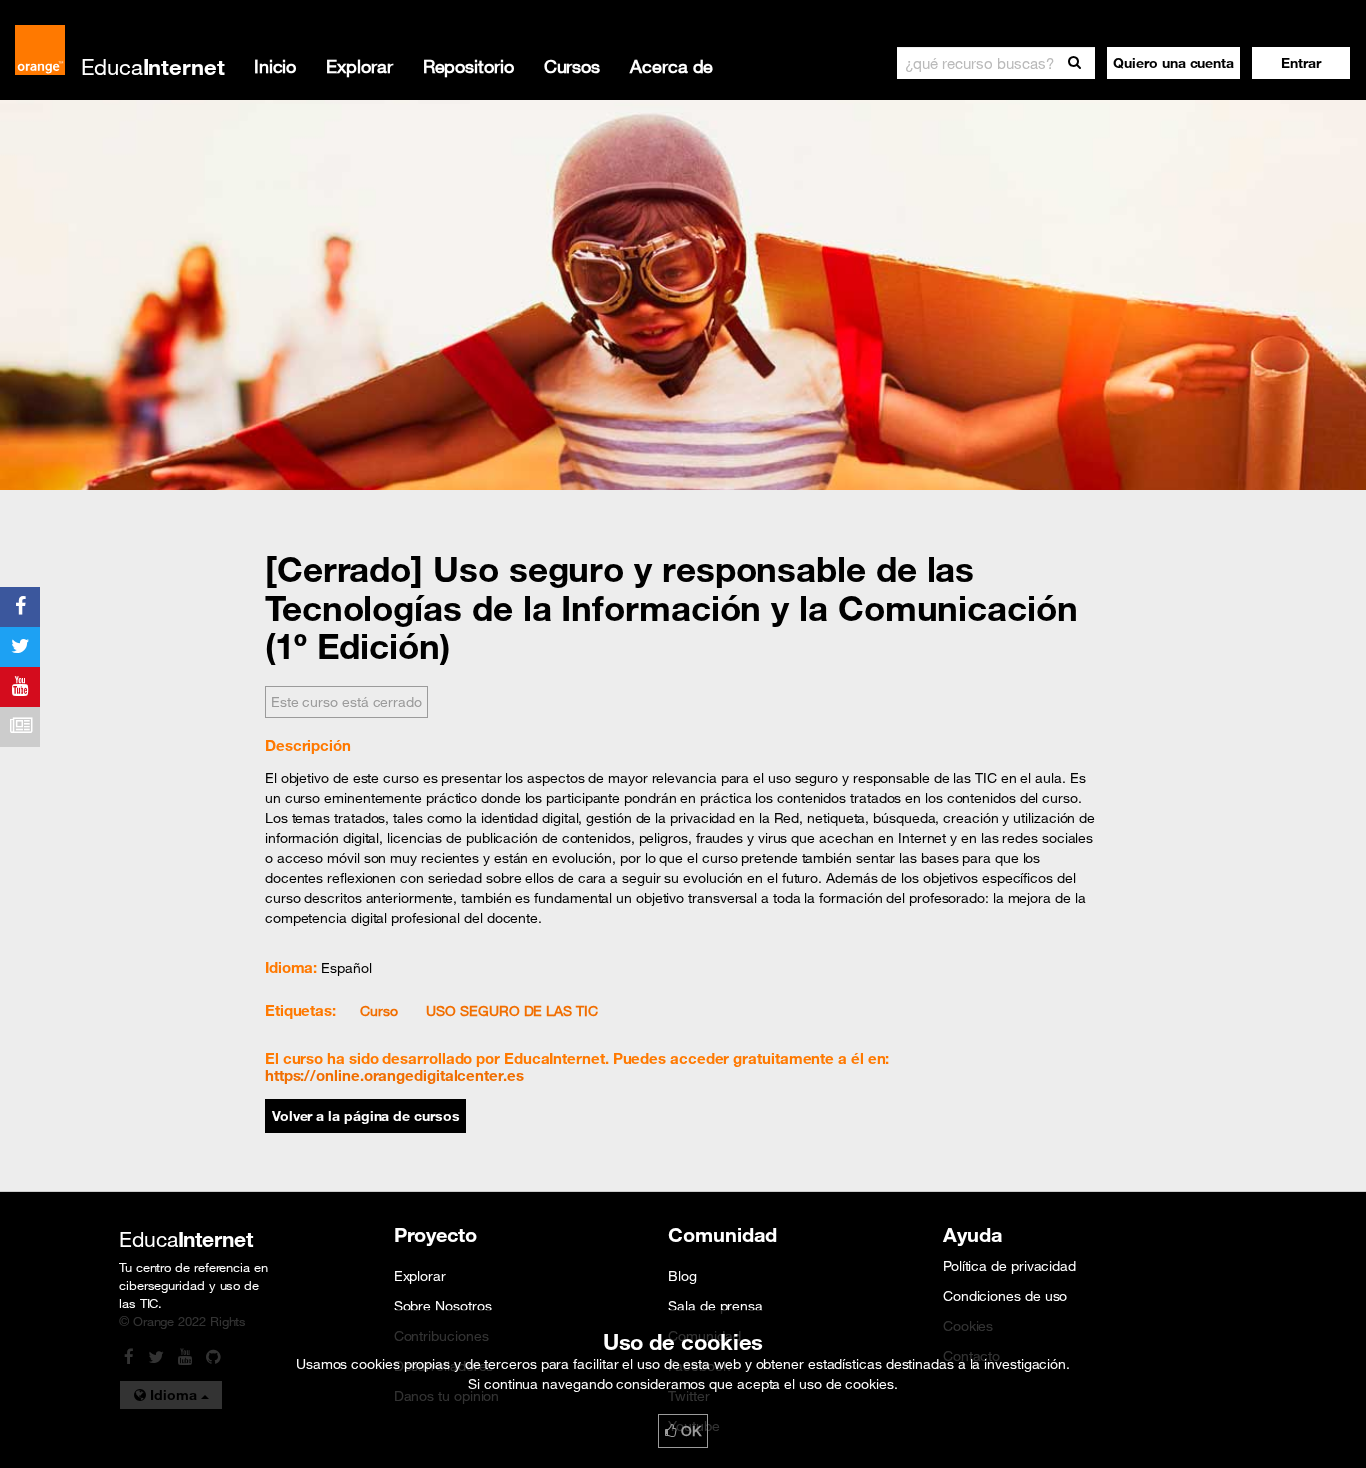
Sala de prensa (715, 1306)
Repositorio (468, 66)
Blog (682, 1276)
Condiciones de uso (1005, 1296)
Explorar (359, 66)
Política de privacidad (1009, 1266)
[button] (1301, 63)
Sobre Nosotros (443, 1306)
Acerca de (671, 66)
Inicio (275, 66)
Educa (153, 66)
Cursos (572, 66)
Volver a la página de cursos (366, 1116)
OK (689, 1431)
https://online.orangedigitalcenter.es (394, 1075)
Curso (379, 1011)
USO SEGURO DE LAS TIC (511, 1011)
